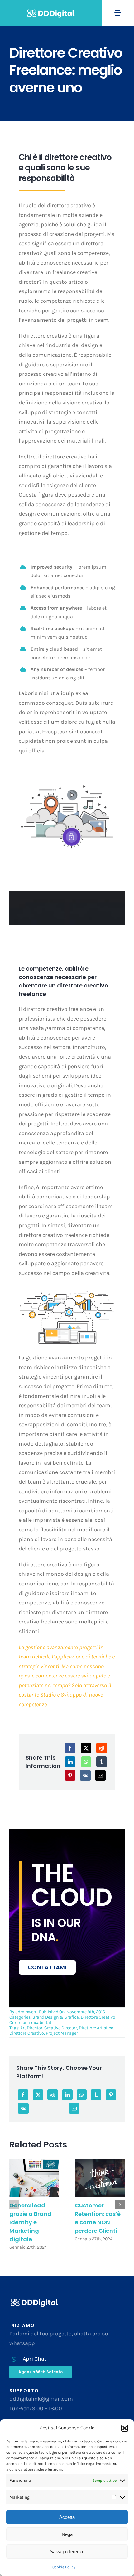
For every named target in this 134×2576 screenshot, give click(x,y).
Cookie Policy (64, 2567)
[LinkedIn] (70, 1762)
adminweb (26, 2012)
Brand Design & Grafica (56, 2017)
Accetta (67, 2517)
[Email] (100, 1775)
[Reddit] (102, 1748)
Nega (67, 2534)
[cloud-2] (67, 785)
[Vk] (85, 1775)
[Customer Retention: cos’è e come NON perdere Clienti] (100, 2178)
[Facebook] (70, 1748)
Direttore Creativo (98, 2017)
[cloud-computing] (67, 1292)
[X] (86, 1748)
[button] (125, 2428)
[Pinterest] (70, 1775)
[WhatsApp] (86, 1762)
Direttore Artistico (96, 2028)
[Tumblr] (102, 1762)
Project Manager (62, 2033)
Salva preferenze (67, 2552)
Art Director (31, 2028)
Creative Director (61, 2028)
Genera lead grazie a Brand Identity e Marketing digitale (30, 2222)
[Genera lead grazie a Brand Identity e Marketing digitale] (34, 2178)
